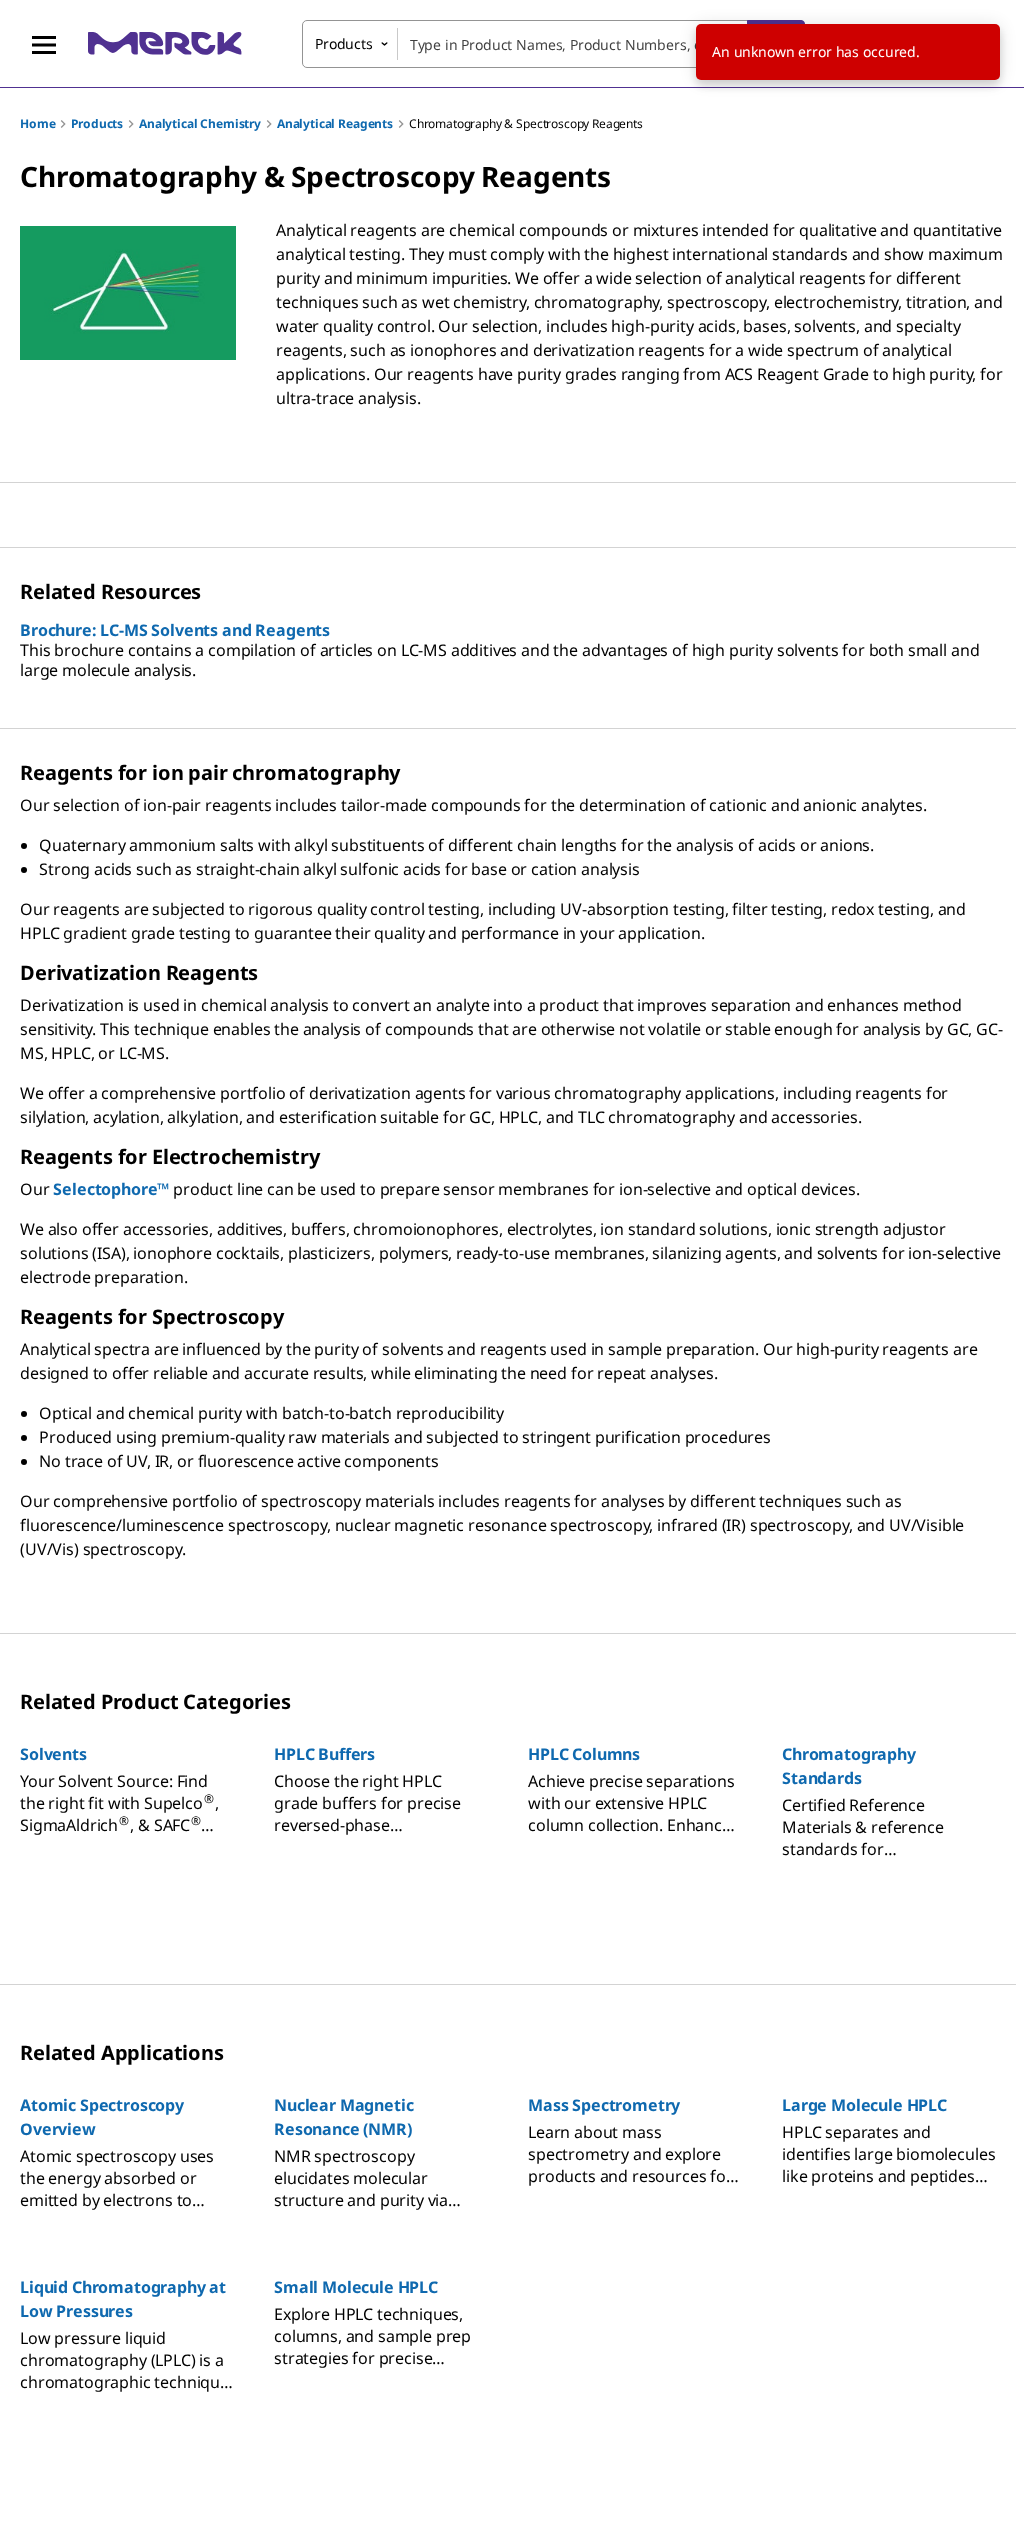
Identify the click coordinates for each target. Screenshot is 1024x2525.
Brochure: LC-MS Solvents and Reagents (175, 630)
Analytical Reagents (335, 123)
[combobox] (553, 44)
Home (37, 123)
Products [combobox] (344, 43)
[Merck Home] (165, 43)
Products (97, 123)
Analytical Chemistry (200, 123)
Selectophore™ (111, 1189)
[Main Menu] (44, 44)
